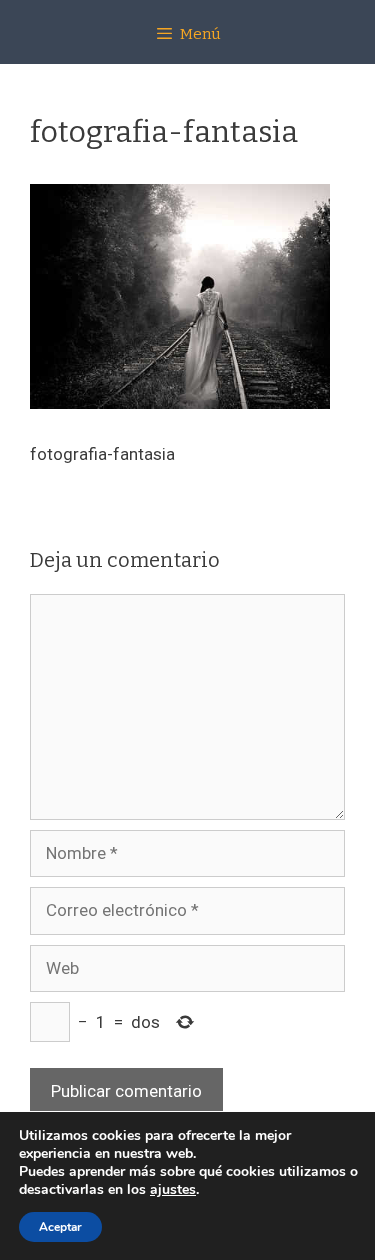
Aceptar (60, 1227)
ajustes (173, 1190)
